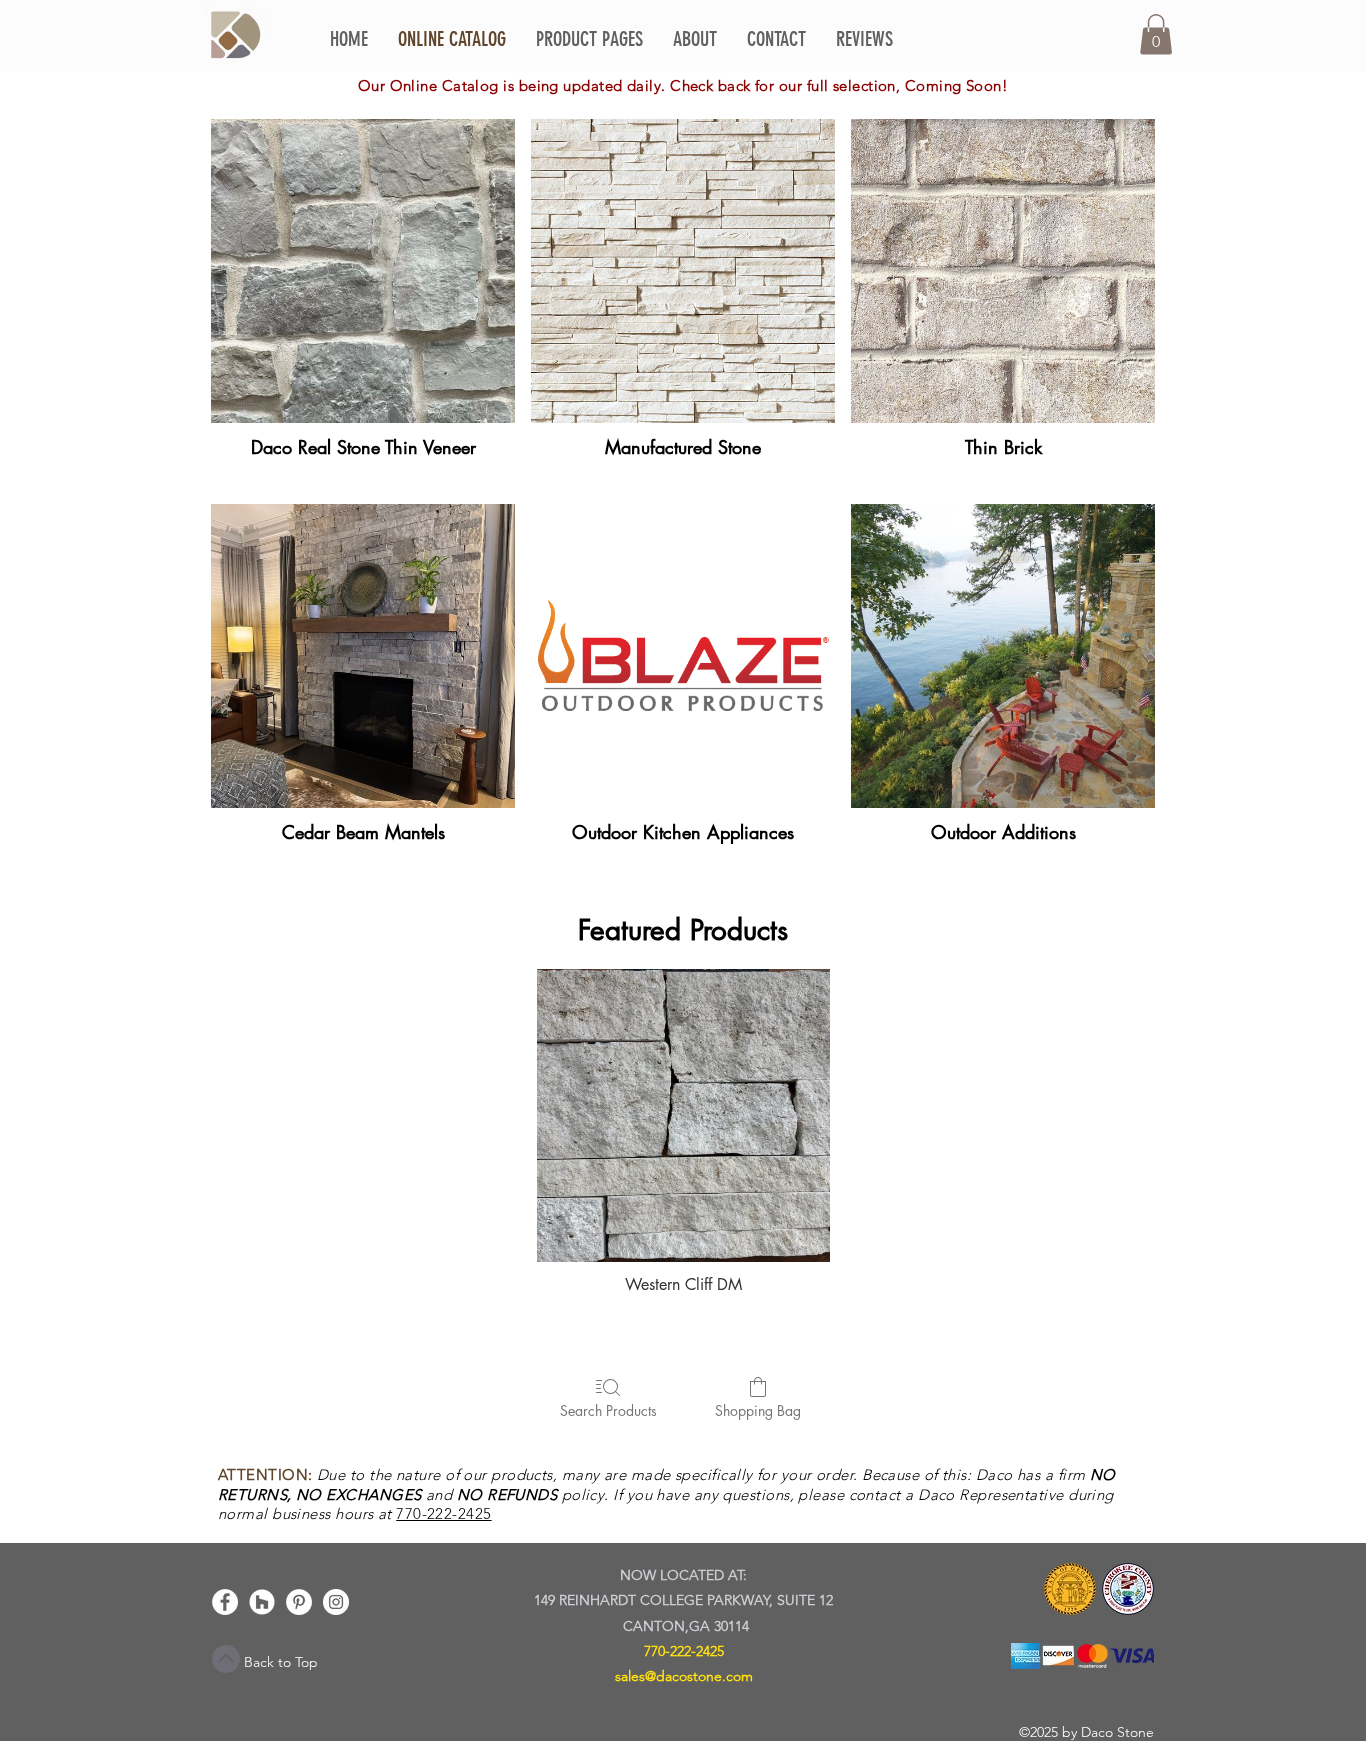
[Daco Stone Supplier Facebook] (225, 1602)
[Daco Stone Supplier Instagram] (336, 1602)
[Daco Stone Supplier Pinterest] (299, 1602)
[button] (1156, 34)
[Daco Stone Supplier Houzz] (262, 1602)
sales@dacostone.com (684, 1676)
